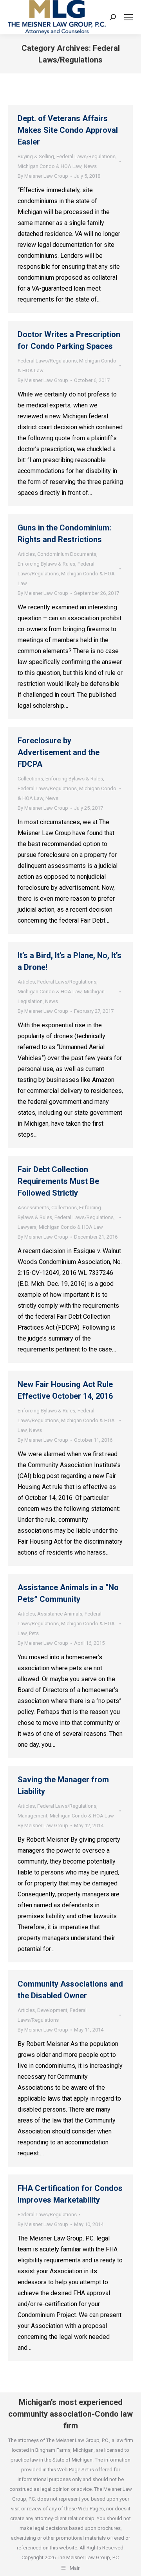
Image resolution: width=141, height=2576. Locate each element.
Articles (26, 554)
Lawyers (27, 1227)
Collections (30, 779)
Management (33, 1816)
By (43, 176)
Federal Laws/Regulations (86, 156)
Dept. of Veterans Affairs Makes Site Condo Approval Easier (68, 130)
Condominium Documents (67, 554)
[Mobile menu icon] (128, 17)
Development (52, 2010)
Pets (34, 1633)
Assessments (33, 1208)
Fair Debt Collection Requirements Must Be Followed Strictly (58, 1181)
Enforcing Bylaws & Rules (46, 564)
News (90, 166)
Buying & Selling (36, 156)
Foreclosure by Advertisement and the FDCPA (59, 752)
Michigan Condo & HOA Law (50, 166)
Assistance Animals (60, 1614)
